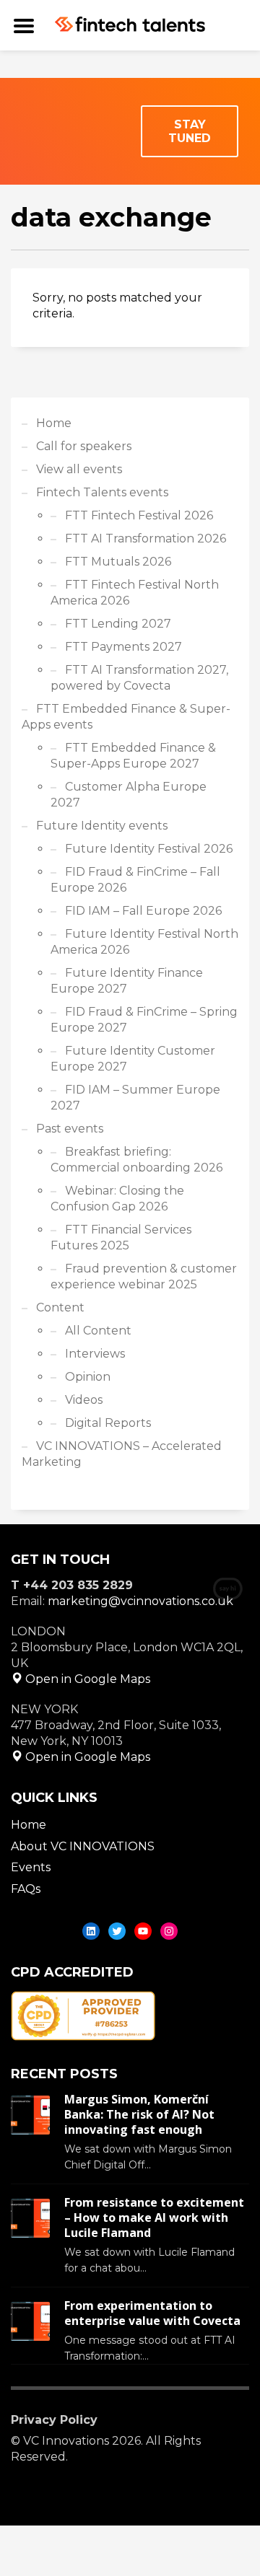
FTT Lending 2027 (118, 624)
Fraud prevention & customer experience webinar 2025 (144, 1276)
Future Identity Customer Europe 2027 (133, 1059)
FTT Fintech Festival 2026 (139, 515)
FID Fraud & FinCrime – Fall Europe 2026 (135, 880)
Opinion (88, 1377)
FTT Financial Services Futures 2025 (121, 1238)
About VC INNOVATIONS (83, 1846)
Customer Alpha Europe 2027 (129, 795)
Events (31, 1867)
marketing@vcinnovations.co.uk (140, 1601)
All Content (98, 1331)
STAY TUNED (190, 131)
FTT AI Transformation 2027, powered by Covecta (139, 678)
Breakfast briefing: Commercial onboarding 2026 (136, 1160)
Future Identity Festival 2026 (149, 849)
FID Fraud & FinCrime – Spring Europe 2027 (144, 1020)
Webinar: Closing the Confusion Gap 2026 (117, 1199)
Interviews (95, 1354)
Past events (70, 1129)
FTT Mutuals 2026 (118, 562)
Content (60, 1307)
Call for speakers (84, 446)
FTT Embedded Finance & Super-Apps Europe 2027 (133, 756)
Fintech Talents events (102, 492)
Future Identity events (102, 826)
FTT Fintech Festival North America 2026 (135, 593)
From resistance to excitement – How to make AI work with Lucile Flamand (154, 2217)
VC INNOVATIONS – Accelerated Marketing (122, 1454)
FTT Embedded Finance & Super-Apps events (126, 717)
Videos (84, 1400)
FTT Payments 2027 (123, 647)
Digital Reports (108, 1423)
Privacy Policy (54, 2420)
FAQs (26, 1889)
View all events (79, 469)
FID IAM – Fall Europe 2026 (143, 911)
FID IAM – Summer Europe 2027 (135, 1098)
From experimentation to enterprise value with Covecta (152, 2313)
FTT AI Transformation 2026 (146, 539)
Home (54, 423)
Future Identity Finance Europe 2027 (127, 981)
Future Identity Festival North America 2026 (144, 942)
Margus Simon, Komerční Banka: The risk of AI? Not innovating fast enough (139, 2114)
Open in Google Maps (86, 1679)
